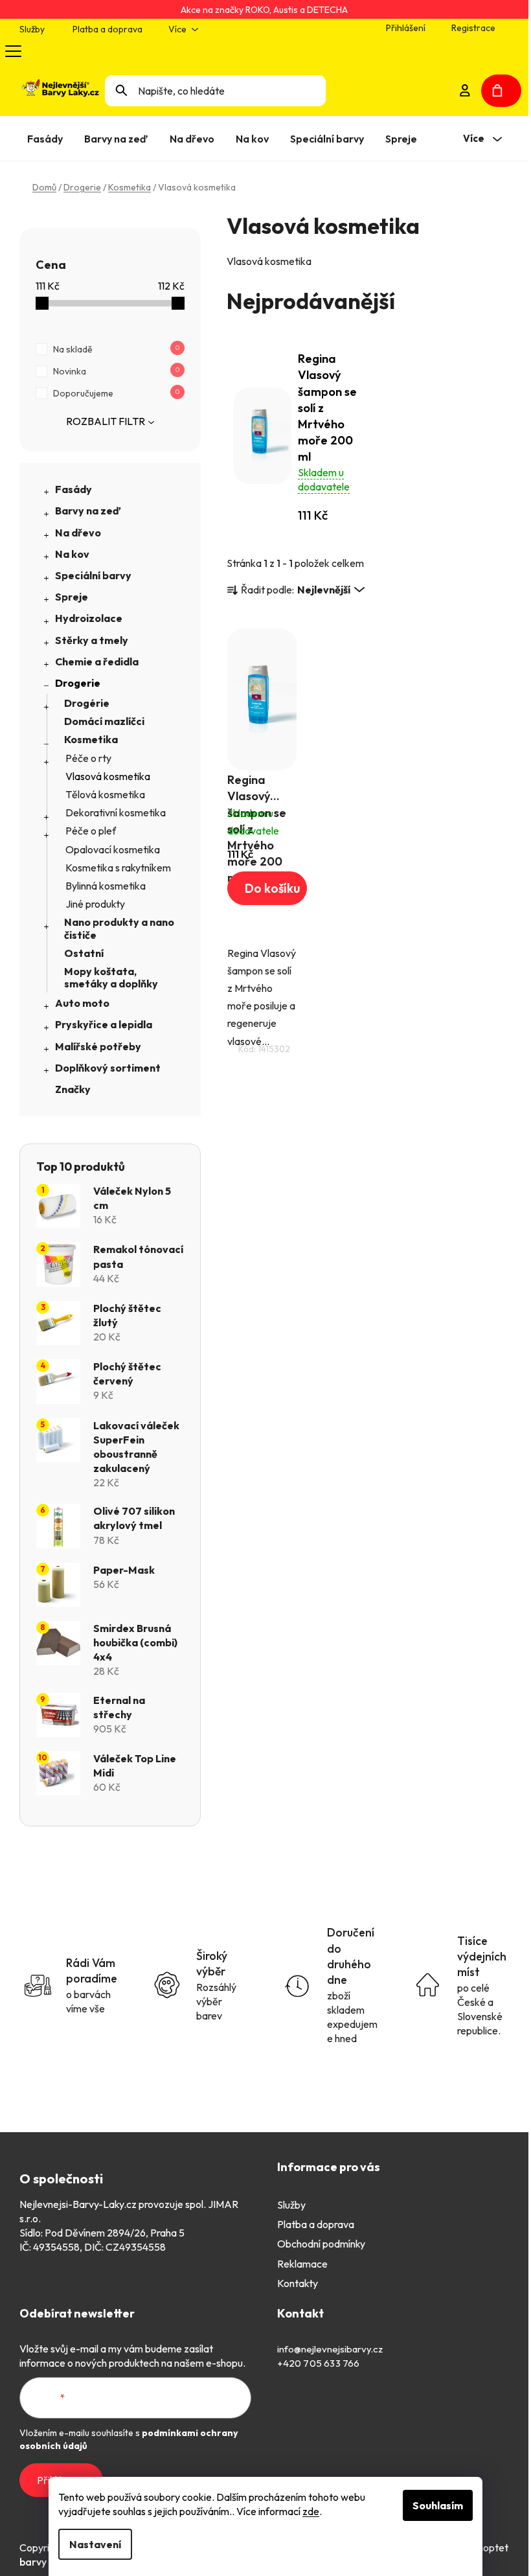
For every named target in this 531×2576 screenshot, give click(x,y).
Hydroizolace (89, 618)
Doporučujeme (116, 393)
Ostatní (84, 953)
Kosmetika (91, 739)
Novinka (116, 371)
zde (311, 2511)
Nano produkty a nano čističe (119, 928)
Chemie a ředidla (97, 661)
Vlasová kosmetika (108, 776)
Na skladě (116, 349)
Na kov (72, 554)
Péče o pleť (91, 831)
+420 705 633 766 (319, 2363)
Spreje (72, 597)
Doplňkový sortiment (108, 1068)
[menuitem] (48, 139)
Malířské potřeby (98, 1046)
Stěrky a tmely (92, 640)
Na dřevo (78, 533)
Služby (32, 29)
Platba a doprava (107, 29)
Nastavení (95, 2544)
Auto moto (82, 1003)
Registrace (473, 28)
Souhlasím (438, 2505)
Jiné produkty (95, 904)
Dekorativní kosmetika (116, 812)
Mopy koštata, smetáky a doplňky (111, 977)
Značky (73, 1089)
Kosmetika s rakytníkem (118, 868)
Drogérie (87, 703)
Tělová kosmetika (105, 794)
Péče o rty (88, 758)
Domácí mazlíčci (104, 721)
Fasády (73, 489)
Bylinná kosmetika (106, 886)
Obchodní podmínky (321, 2244)
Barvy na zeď (88, 511)
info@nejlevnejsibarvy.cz (330, 2349)
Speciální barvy (93, 575)
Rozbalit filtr (106, 421)
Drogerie (78, 683)
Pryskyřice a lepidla (104, 1024)
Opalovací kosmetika (113, 849)
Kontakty (298, 2283)
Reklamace (302, 2264)
